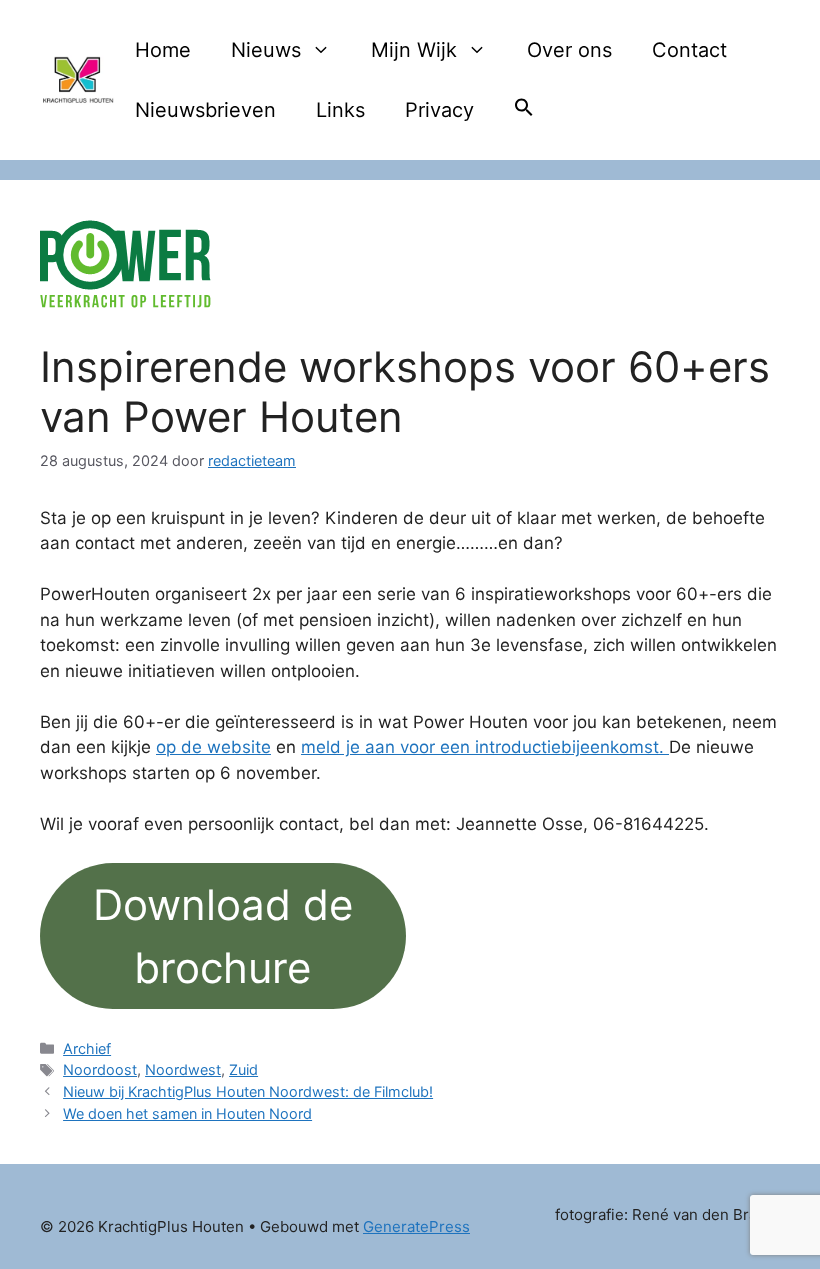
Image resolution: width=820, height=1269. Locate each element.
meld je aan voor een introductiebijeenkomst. (485, 747)
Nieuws (266, 50)
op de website (213, 747)
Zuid (243, 1069)
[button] (524, 110)
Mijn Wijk (414, 50)
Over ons (569, 50)
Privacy (439, 110)
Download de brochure (223, 936)
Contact (689, 50)
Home (163, 50)
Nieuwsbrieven (205, 110)
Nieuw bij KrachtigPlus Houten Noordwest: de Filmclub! (248, 1091)
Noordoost (100, 1069)
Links (340, 110)
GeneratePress (416, 1226)
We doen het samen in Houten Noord (187, 1113)
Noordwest (183, 1069)
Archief (87, 1048)
